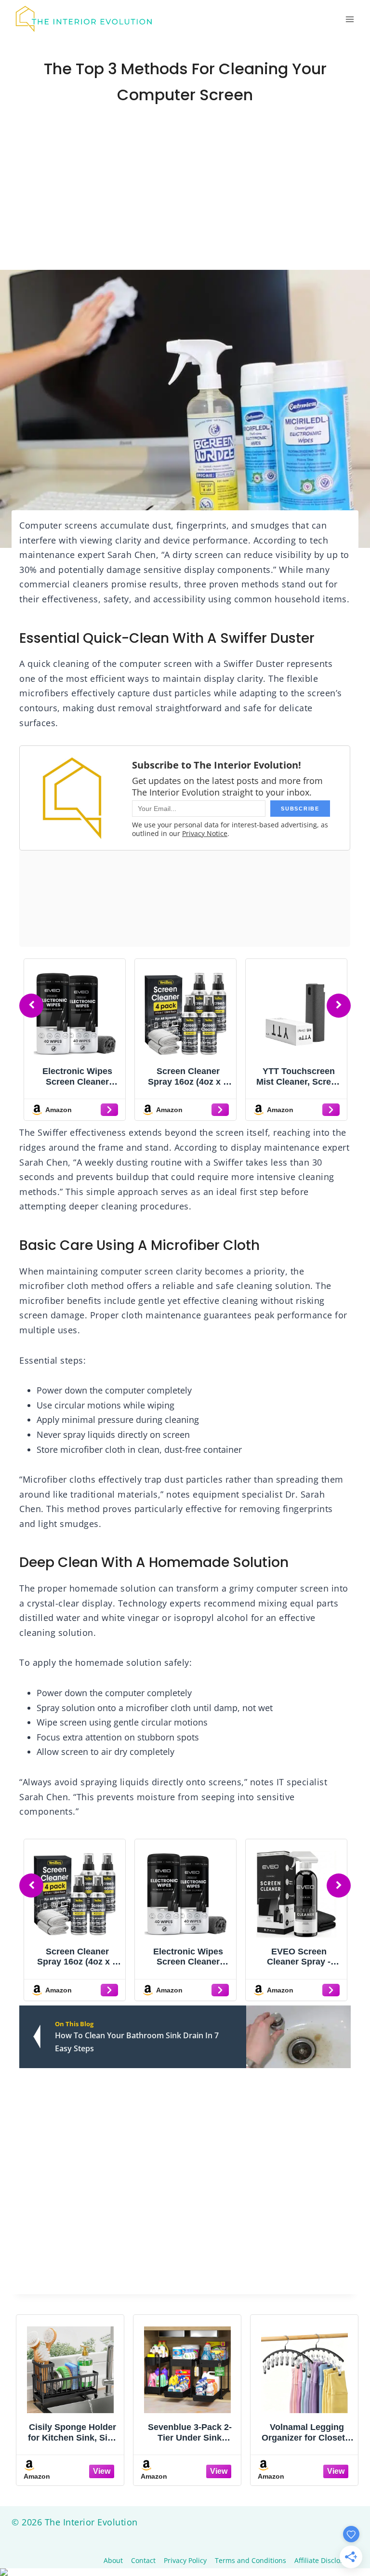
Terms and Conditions (251, 2560)
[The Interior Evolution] (84, 19)
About (113, 2560)
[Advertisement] (185, 198)
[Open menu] (350, 19)
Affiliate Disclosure (324, 2560)
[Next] (339, 1006)
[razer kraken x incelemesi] (185, 2572)
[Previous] (31, 1006)
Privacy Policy (185, 2560)
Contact (143, 2560)
